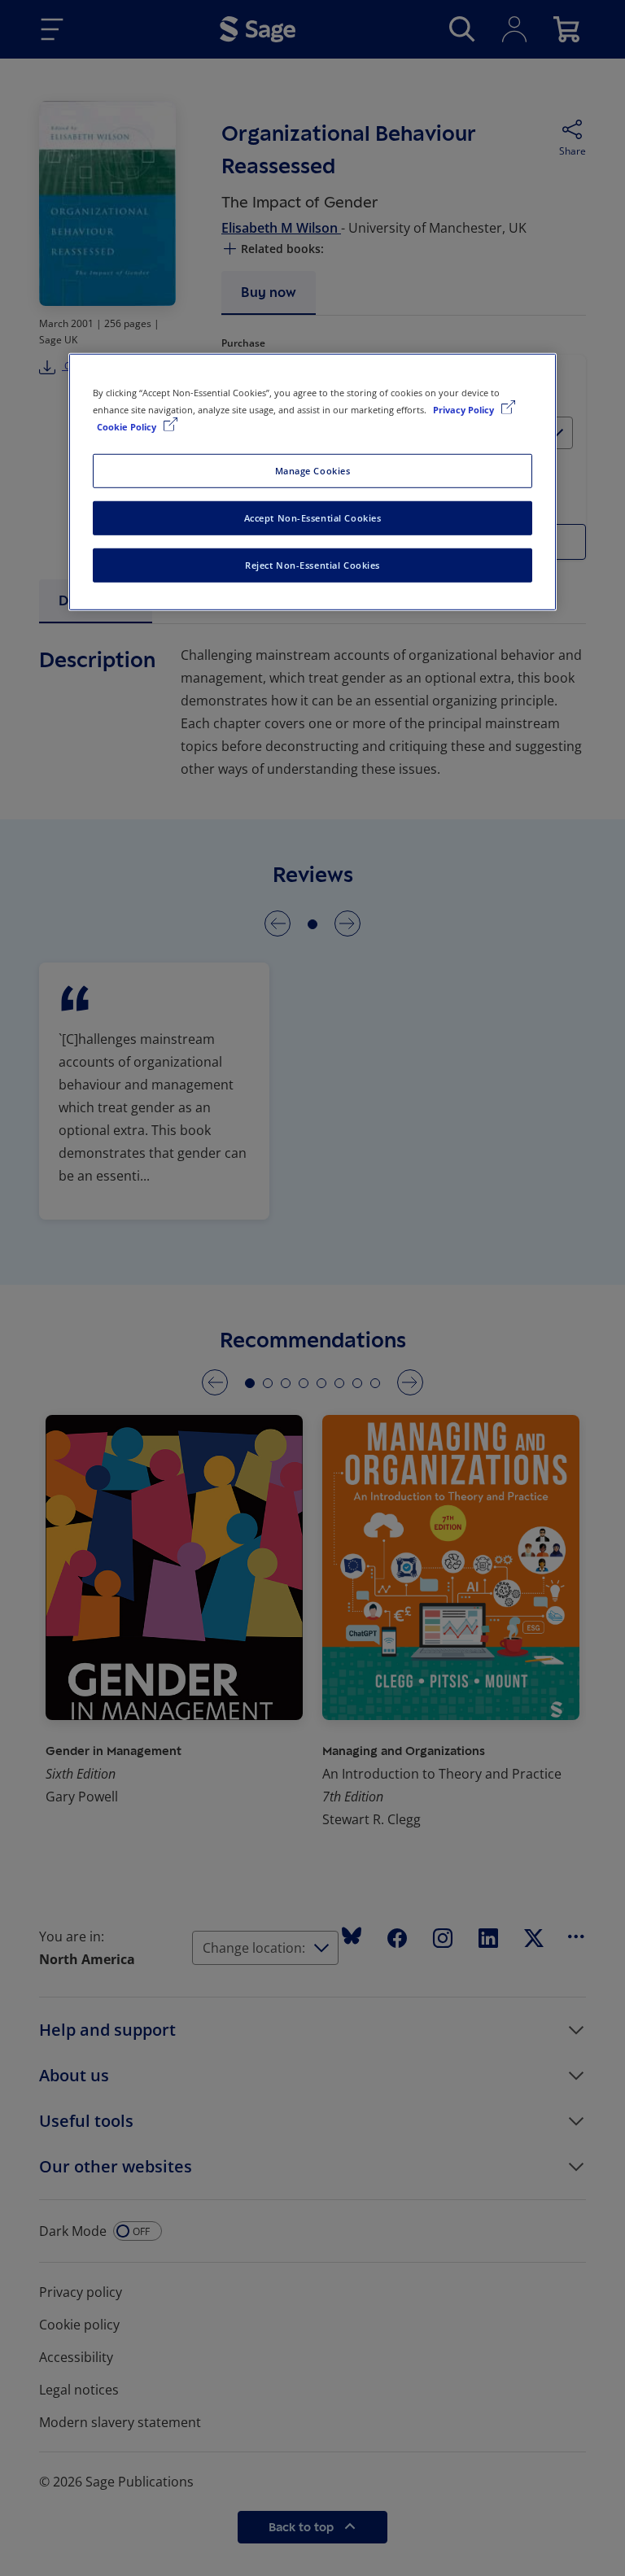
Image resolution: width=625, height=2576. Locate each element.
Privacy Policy (465, 410)
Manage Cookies (313, 471)
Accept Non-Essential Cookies (313, 518)
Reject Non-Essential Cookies (312, 565)
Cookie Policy (128, 427)
